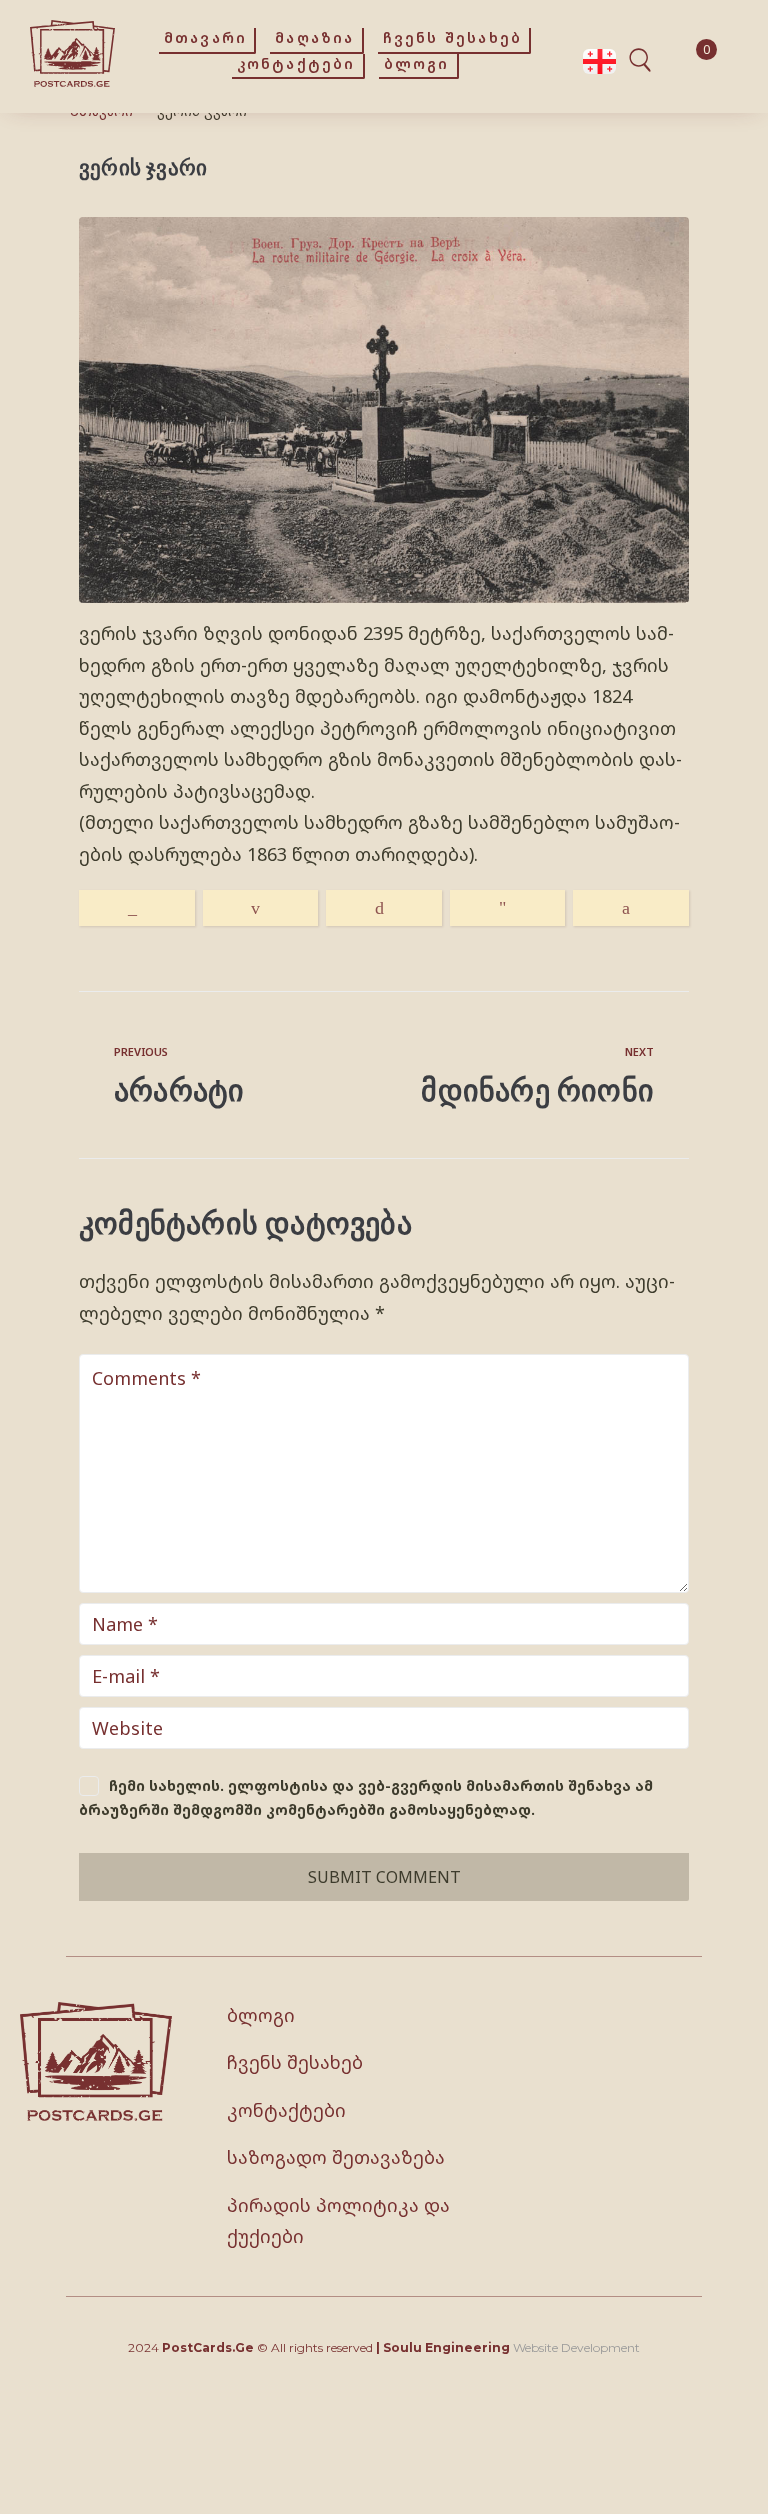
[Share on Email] (261, 908)
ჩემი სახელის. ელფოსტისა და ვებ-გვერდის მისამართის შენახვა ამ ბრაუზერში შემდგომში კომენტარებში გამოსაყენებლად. (366, 1798)
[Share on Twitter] (384, 908)
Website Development (576, 2347)
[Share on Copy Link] (137, 908)
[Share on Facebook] (631, 908)
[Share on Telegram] (508, 908)
